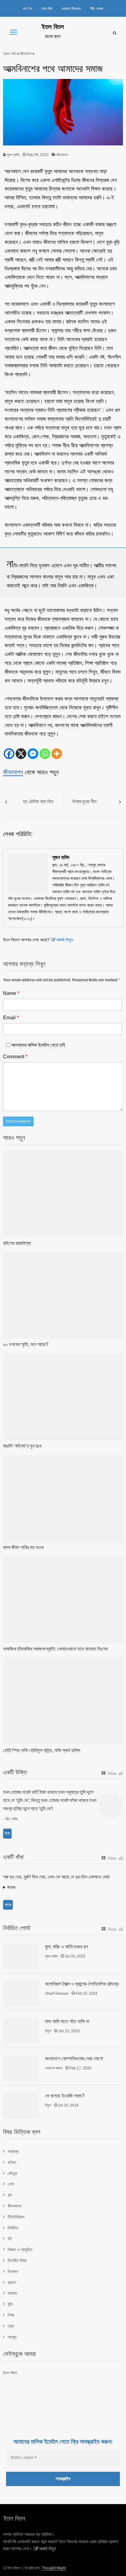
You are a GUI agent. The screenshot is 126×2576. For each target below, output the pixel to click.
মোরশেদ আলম (54, 2068)
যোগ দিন (47, 9)
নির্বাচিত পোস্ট (17, 1928)
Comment (15, 1057)
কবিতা (12, 2162)
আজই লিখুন (65, 940)
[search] (115, 33)
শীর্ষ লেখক (96, 9)
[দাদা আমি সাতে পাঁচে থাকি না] (21, 2031)
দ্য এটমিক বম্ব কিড (38, 802)
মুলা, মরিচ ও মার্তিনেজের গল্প (67, 1947)
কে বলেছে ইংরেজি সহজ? (65, 2096)
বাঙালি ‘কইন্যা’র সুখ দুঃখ (22, 1446)
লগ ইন (28, 9)
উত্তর (11, 1887)
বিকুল (48, 2031)
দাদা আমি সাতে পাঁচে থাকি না (67, 2021)
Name (11, 993)
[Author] (28, 873)
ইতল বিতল (53, 27)
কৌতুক (12, 2173)
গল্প (10, 2195)
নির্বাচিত (13, 2228)
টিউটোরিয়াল (16, 2217)
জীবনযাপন (26, 54)
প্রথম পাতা (10, 54)
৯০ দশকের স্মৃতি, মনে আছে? (26, 1344)
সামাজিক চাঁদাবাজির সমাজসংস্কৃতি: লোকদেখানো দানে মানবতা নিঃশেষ (55, 1649)
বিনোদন (13, 2271)
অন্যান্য (13, 2151)
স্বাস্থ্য (12, 2337)
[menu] (13, 32)
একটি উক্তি (15, 1772)
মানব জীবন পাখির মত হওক (23, 1547)
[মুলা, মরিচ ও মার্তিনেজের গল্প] (21, 1956)
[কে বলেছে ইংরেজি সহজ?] (21, 2105)
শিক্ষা (11, 2315)
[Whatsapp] (45, 754)
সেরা (11, 2326)
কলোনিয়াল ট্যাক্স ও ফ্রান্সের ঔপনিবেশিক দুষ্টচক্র (82, 1984)
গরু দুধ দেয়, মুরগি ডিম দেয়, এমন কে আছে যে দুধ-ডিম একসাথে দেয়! (56, 1877)
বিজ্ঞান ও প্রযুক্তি (20, 2250)
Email (11, 1018)
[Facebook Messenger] (33, 754)
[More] (57, 754)
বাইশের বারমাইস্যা (17, 1243)
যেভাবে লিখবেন (71, 9)
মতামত (12, 2293)
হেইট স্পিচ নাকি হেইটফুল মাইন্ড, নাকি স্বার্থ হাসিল (42, 1750)
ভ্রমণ (12, 2282)
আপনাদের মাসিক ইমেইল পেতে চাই (38, 1045)
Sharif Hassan (57, 1993)
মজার (8, 1905)
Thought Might (54, 2568)
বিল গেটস (12, 1819)
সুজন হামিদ (13, 155)
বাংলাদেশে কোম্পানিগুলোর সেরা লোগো (74, 2059)
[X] (21, 754)
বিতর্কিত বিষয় (17, 2261)
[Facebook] (9, 754)
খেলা (11, 2184)
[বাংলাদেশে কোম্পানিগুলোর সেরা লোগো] (21, 2068)
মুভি (10, 2304)
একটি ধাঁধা (13, 1857)
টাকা (7, 1833)
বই (10, 2239)
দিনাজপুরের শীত (85, 802)
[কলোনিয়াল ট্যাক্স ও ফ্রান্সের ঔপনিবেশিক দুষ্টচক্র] (21, 1993)
